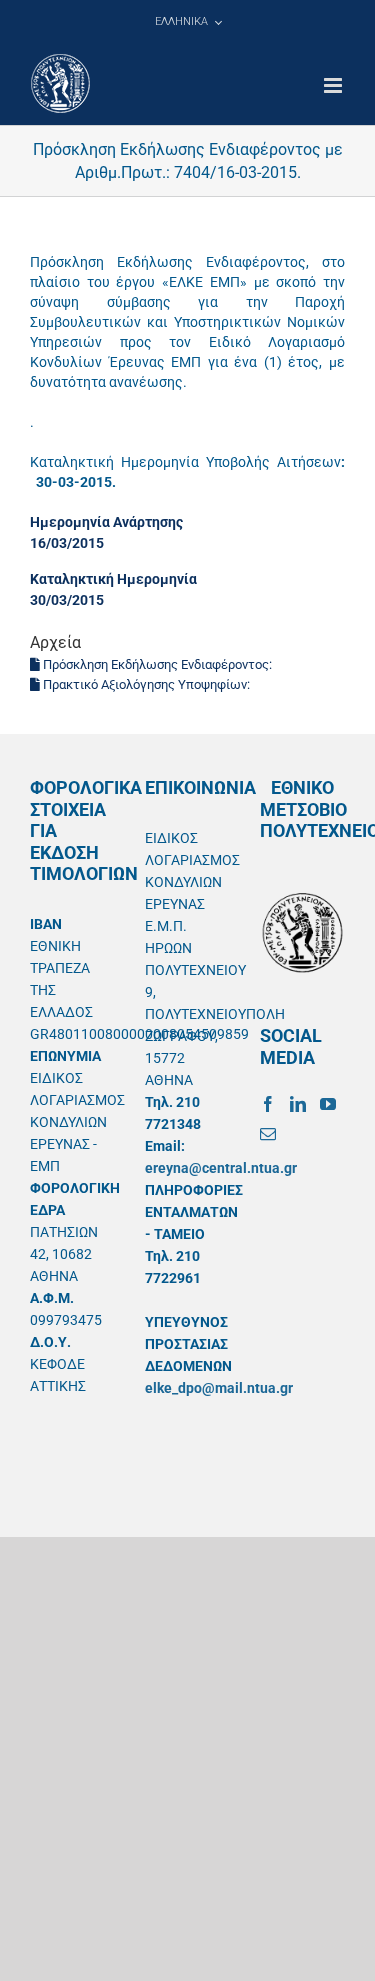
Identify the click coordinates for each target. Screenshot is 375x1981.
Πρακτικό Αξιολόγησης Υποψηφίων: (146, 684)
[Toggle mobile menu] (334, 85)
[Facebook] (268, 1104)
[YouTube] (328, 1104)
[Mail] (268, 1134)
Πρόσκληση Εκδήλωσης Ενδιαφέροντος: (157, 664)
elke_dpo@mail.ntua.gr (219, 1388)
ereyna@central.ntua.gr (221, 1168)
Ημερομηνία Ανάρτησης (106, 522)
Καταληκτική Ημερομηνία (113, 579)
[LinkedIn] (298, 1104)
